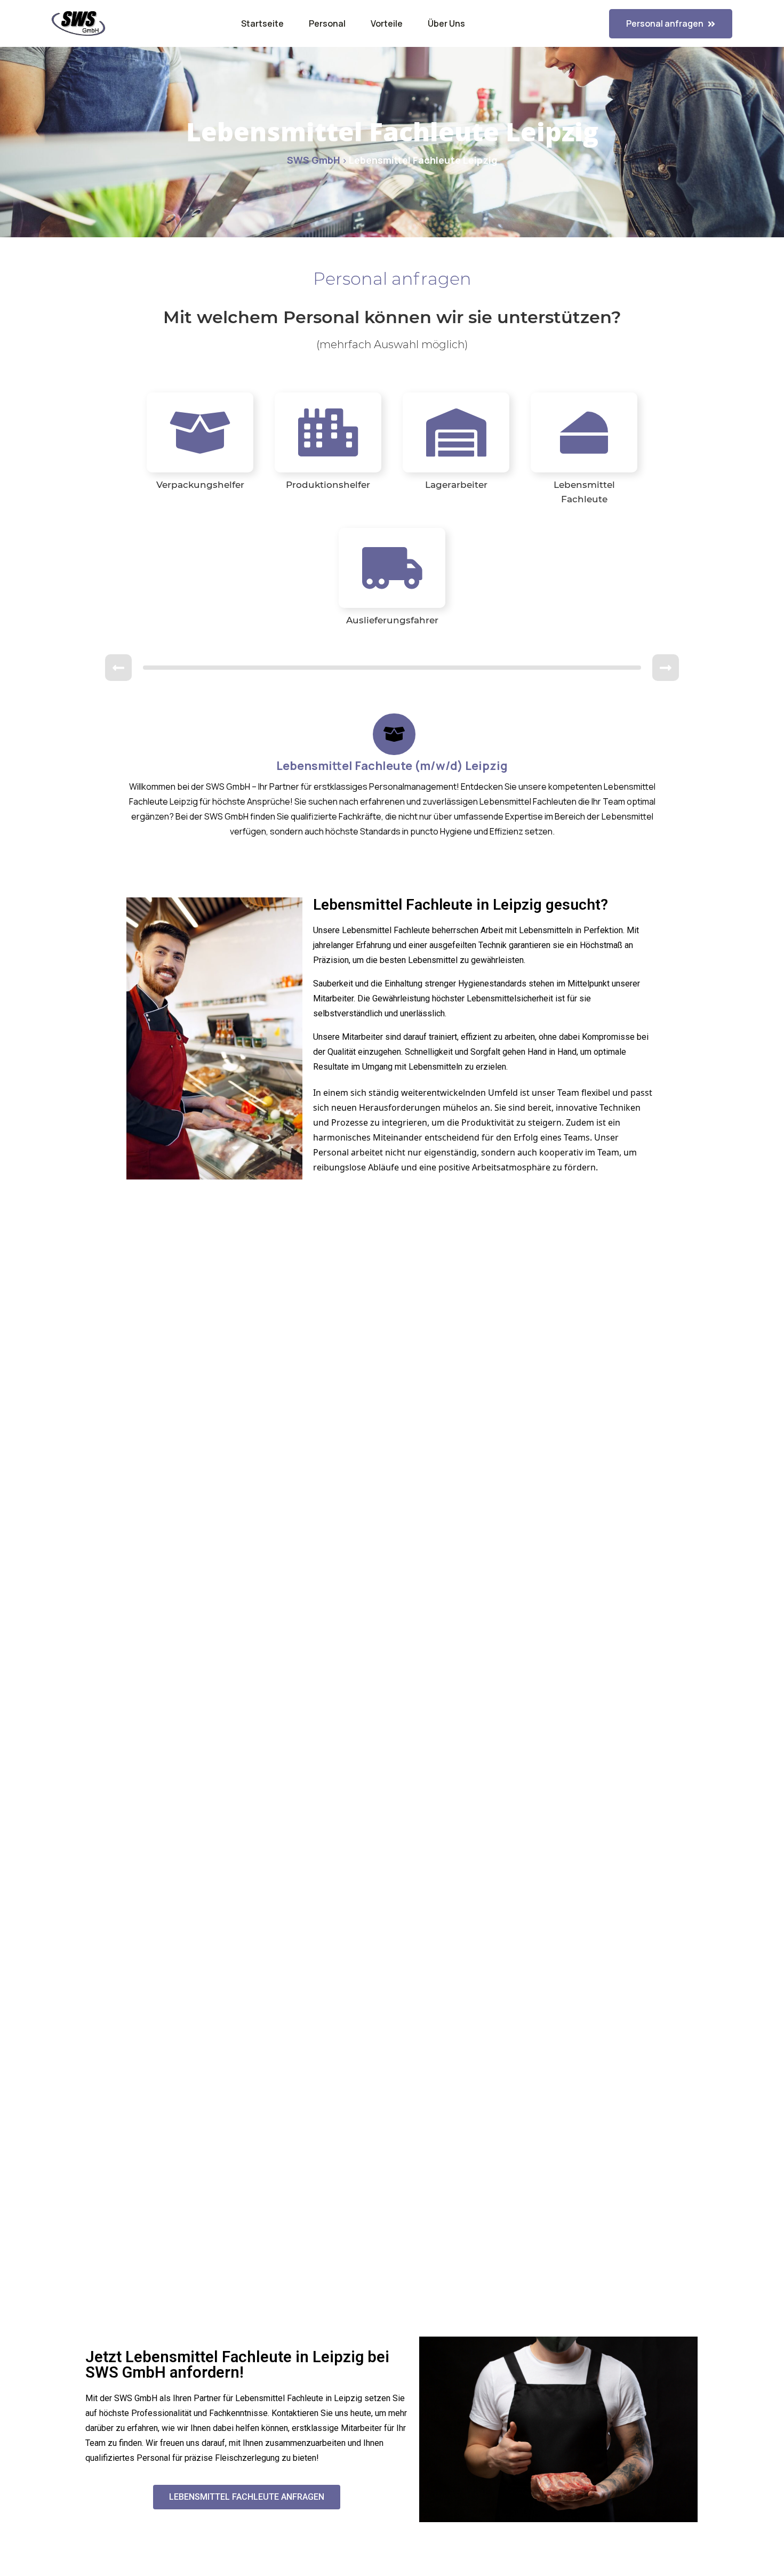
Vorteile (387, 23)
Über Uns (446, 23)
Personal (327, 23)
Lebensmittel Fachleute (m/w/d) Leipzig (392, 766)
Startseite (262, 23)
